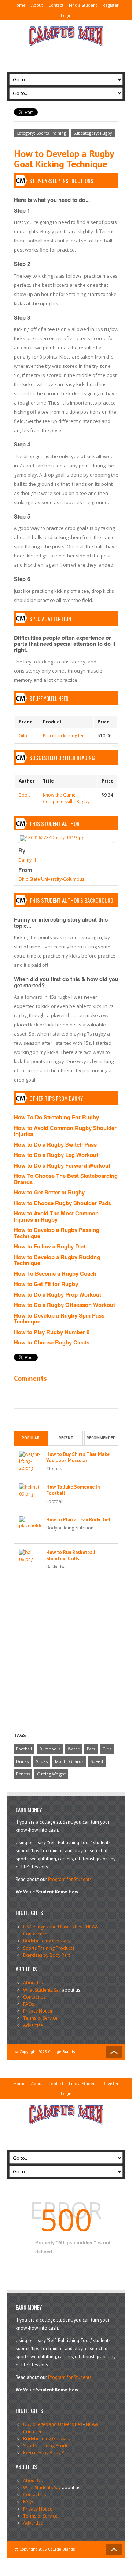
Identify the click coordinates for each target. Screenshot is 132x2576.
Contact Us (34, 1997)
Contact (56, 5)
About (37, 5)
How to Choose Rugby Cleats (52, 1342)
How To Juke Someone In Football (73, 1490)
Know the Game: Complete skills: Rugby (66, 798)
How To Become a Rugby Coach (55, 1273)
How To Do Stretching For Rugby (56, 1117)
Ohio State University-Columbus (51, 879)
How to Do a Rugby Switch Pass (55, 1144)
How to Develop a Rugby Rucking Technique (57, 1260)
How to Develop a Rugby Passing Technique (57, 1233)
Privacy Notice (38, 2011)
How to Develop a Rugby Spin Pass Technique (59, 1319)
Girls (107, 1749)
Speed (97, 1761)
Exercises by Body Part (47, 1955)
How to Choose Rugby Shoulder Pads (63, 1203)
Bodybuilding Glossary (47, 1941)
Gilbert (26, 736)
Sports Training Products (49, 1948)
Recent (66, 1438)
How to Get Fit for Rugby (46, 1284)
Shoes (42, 1761)
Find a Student (83, 5)
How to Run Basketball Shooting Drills (71, 1556)
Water (74, 1749)
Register (111, 5)
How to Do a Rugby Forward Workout (62, 1165)
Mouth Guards (69, 1761)
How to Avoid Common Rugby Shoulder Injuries (65, 1131)
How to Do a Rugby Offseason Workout (65, 1305)
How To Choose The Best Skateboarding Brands (66, 1179)
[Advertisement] (66, 56)
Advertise (33, 2025)
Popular (31, 1438)
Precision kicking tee (64, 736)
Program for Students (70, 1879)
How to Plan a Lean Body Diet (78, 1520)
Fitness (23, 1774)
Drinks (22, 1761)
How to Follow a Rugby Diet (50, 1246)
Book (24, 795)
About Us (33, 1983)
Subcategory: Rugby (93, 133)
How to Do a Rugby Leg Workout (56, 1155)
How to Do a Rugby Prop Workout (58, 1294)
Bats (91, 1749)
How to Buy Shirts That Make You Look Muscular (78, 1457)
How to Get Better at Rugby (49, 1192)
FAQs (29, 2004)
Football (24, 1749)
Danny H (27, 860)
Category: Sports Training (41, 133)
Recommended (101, 1438)
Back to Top (114, 2052)
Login (66, 15)
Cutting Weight (51, 1774)
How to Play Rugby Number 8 (52, 1332)
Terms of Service (40, 2018)
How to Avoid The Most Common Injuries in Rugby (56, 1216)
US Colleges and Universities (53, 1927)
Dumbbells (50, 1749)
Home (20, 5)
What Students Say (42, 1990)
